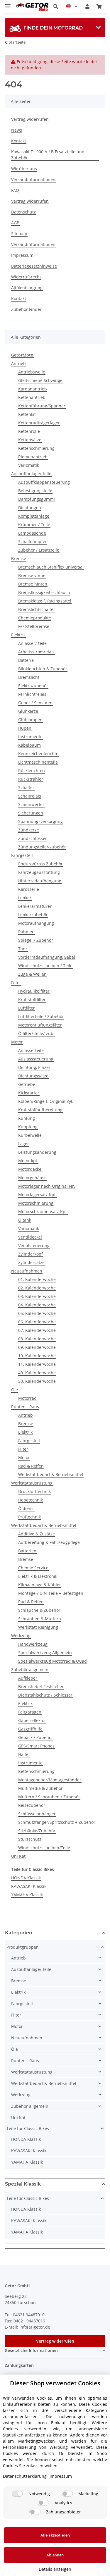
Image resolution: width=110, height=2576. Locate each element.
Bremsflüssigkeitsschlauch (44, 592)
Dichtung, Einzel (34, 1067)
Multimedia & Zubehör (40, 1788)
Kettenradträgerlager (39, 423)
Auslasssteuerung (36, 1059)
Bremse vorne (32, 575)
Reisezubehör (32, 1805)
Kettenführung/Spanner (42, 406)
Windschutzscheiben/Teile (44, 1848)
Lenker (25, 898)
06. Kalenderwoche (37, 1322)
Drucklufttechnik (34, 1491)
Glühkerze (28, 711)
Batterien (27, 1551)
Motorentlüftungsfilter (40, 1025)
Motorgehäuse (32, 1178)
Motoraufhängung (36, 923)
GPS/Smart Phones (36, 1746)
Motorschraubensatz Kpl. (43, 1212)
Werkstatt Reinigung (38, 1627)
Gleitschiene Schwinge (40, 380)
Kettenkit (27, 414)
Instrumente (30, 737)
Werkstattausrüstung (32, 1483)
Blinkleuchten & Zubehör (43, 669)
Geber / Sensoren (35, 703)
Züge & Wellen (32, 974)
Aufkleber (28, 1678)
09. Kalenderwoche (37, 1347)
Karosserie (29, 889)
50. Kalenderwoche (37, 1381)
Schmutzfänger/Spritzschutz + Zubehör (57, 1822)
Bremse (19, 558)
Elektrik (18, 635)
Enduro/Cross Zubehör (40, 864)
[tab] (55, 28)
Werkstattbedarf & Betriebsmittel (51, 1474)
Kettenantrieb (32, 397)
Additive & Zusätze (37, 1534)
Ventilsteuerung (34, 1245)
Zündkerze (29, 830)
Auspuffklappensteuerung (44, 482)
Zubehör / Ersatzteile (39, 550)
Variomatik (29, 465)
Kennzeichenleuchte (38, 754)
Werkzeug (21, 1636)
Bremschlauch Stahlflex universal (51, 567)
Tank (23, 949)
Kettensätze (30, 440)
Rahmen (26, 932)
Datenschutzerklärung (25, 2476)
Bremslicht (29, 677)
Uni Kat (18, 1856)
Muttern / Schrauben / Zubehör (49, 1797)
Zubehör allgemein (30, 1670)
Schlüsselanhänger (37, 1814)
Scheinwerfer (31, 804)
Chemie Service (33, 1568)
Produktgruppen (23, 1947)
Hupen (25, 728)
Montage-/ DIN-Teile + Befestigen (51, 1593)
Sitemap (19, 234)
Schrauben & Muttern (40, 1619)
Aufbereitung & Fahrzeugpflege (49, 1542)
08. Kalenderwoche (37, 1339)
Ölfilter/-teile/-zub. (36, 1033)
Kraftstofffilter (32, 999)
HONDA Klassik (26, 1878)
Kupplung (28, 1127)
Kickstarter (29, 1093)
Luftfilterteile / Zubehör (41, 1016)
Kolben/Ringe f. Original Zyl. (46, 1101)
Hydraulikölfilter (34, 991)
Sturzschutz (30, 1839)
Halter (24, 1754)
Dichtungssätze (33, 1076)
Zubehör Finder (26, 309)
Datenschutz (23, 212)
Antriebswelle (32, 372)
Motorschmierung (36, 1203)
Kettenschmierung (36, 448)
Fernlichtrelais (32, 694)
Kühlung (27, 1118)
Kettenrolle (29, 431)
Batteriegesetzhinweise (34, 266)
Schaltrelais (30, 796)
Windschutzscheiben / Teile (45, 966)
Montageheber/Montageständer (50, 1780)
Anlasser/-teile (32, 643)
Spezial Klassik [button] (23, 2184)
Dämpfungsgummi (37, 499)
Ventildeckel (30, 1237)
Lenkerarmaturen (35, 906)
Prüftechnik (29, 1517)
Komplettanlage (34, 516)
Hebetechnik (31, 1500)
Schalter (26, 787)
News (17, 130)
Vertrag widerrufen (30, 119)
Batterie (26, 660)
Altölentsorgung (27, 288)
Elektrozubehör (33, 686)
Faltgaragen (30, 1712)
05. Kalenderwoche (37, 1313)
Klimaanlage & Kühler (40, 1585)
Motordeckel (30, 1169)
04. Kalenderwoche (37, 1305)
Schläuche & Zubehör (39, 1610)
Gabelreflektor (32, 1720)
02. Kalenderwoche (37, 1288)
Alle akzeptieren (55, 2535)
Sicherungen (31, 813)
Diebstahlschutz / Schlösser (45, 1695)
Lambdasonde (32, 533)
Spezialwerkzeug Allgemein (45, 1653)
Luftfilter (27, 1008)
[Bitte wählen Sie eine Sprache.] (72, 6)
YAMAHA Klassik (27, 1895)
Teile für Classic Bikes (28, 2128)
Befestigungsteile (35, 491)
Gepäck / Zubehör (36, 1737)
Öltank (25, 1220)
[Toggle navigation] (8, 4)
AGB (15, 223)
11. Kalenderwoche (37, 1364)
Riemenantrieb (33, 457)
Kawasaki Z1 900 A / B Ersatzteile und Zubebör (48, 155)
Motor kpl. (28, 1161)
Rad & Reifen (31, 1466)
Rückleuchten (32, 770)
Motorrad (27, 1398)
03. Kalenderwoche (37, 1296)
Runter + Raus (25, 1407)
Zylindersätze (31, 1262)
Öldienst (27, 1508)
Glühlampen (30, 720)
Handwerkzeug (33, 1644)
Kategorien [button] (19, 1933)
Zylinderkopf (31, 1254)
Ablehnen (55, 2555)
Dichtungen (30, 508)
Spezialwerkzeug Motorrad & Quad (53, 1661)
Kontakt (19, 141)
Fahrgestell (22, 855)
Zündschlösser (33, 838)
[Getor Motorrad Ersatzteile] (32, 7)
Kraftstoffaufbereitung (40, 1110)
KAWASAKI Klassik (29, 1886)
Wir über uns (24, 169)
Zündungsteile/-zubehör (42, 847)
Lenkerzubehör (33, 915)
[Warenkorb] (99, 6)
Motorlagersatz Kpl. (37, 1195)
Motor (17, 1042)
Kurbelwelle (30, 1135)
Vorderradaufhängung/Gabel (47, 957)
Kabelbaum (29, 745)
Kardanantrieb (33, 389)
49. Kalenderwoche (37, 1373)
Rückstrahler (31, 779)
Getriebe (27, 1084)
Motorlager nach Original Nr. (47, 1186)
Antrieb (18, 363)
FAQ (15, 190)
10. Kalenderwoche (37, 1356)
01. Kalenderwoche (37, 1279)
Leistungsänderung (37, 1152)
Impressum (22, 255)
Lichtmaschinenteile (38, 762)
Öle (15, 1390)
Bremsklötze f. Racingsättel (45, 601)
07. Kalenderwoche (37, 1330)
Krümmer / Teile (34, 525)
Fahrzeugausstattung (39, 872)
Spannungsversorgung (40, 821)
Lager (24, 1144)
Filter (16, 983)
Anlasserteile (31, 1050)
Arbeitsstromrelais (36, 652)
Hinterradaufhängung (40, 881)
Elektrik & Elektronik (38, 1576)
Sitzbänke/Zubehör (37, 1831)
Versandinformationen (33, 179)
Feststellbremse (34, 626)
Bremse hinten (33, 584)
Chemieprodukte (35, 618)
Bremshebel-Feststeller (41, 1686)
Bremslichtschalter (37, 609)
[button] (56, 6)
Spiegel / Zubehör (36, 940)
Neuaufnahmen (27, 1271)
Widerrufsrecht (26, 277)
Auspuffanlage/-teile (31, 474)
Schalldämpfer (33, 541)
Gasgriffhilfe (30, 1729)
